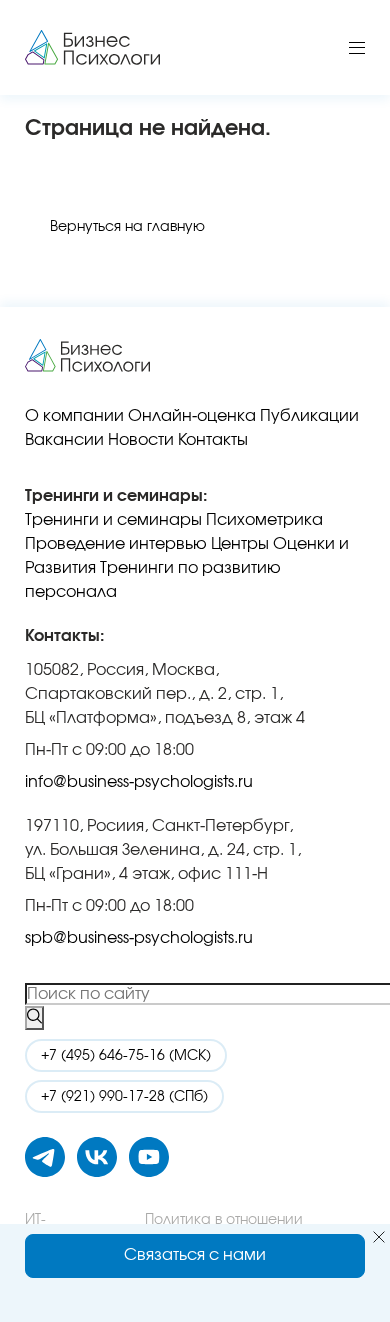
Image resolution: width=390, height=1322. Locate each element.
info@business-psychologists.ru (139, 782)
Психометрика (264, 520)
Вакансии (64, 440)
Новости (141, 440)
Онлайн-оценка (192, 416)
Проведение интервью (116, 544)
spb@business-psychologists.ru (139, 938)
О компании (74, 416)
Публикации (309, 416)
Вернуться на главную (127, 227)
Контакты (213, 440)
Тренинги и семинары (113, 520)
